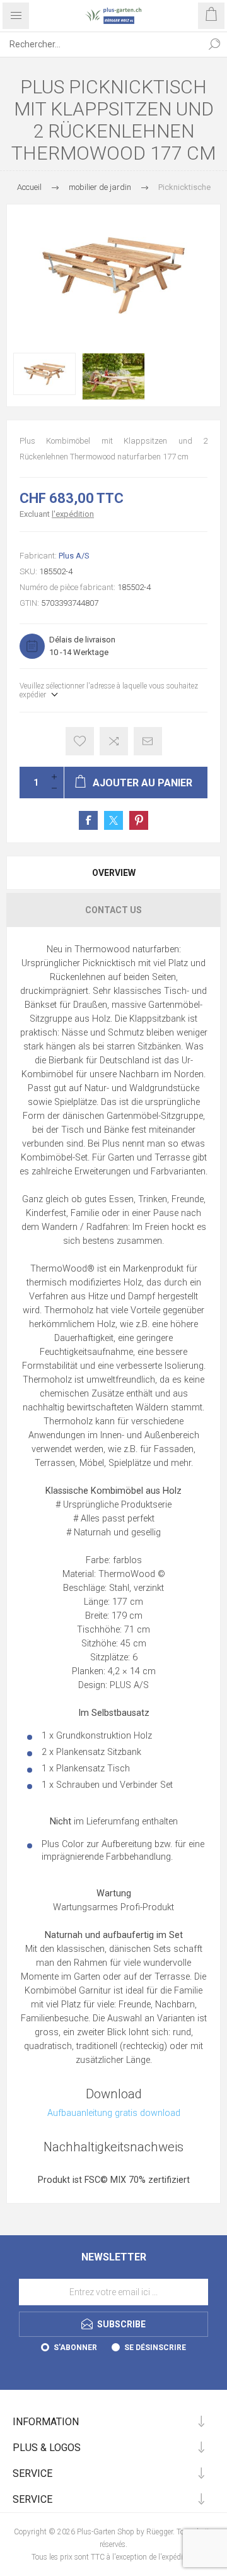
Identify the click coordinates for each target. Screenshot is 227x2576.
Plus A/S (74, 556)
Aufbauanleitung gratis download (114, 2113)
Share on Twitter (113, 820)
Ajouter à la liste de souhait (80, 741)
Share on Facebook (88, 820)
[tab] (113, 873)
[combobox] (101, 44)
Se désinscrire (155, 2348)
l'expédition (73, 514)
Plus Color (63, 1844)
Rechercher (214, 44)
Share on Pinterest (139, 820)
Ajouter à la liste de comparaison (114, 741)
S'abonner (75, 2348)
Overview (114, 873)
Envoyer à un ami (148, 741)
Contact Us (113, 910)
